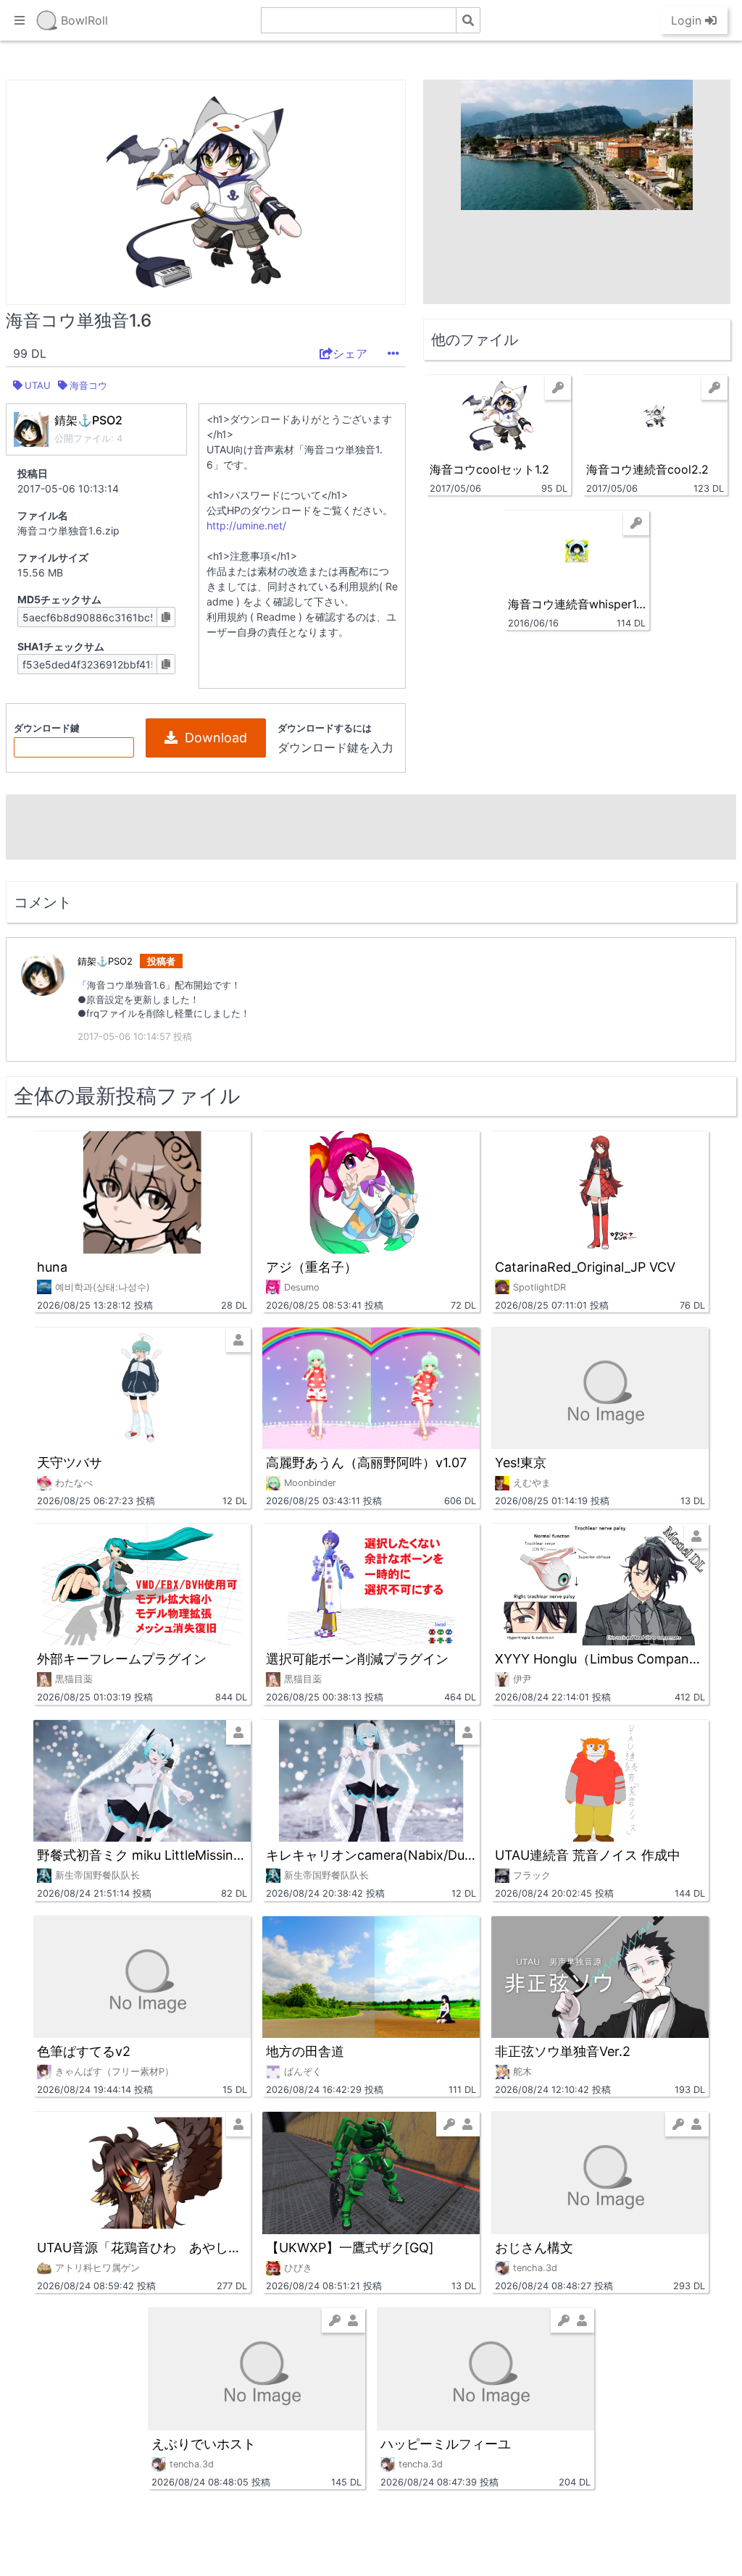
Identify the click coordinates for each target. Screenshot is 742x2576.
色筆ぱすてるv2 (84, 2051)
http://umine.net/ (246, 525)
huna (52, 1267)
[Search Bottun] (468, 20)
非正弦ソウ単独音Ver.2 (563, 2051)
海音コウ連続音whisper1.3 (577, 604)
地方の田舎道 (305, 2051)
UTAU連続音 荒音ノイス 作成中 (588, 1855)
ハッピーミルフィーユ (446, 2444)
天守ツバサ (70, 1463)
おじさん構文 (534, 2248)
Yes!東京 (521, 1463)
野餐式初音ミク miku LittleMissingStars (142, 1855)
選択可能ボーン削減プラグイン (357, 1659)
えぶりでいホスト (204, 2444)
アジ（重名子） (312, 1267)
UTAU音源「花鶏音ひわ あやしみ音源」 (142, 2248)
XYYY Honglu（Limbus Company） (600, 1659)
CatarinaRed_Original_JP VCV (585, 1267)
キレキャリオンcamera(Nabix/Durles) (371, 1855)
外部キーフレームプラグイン (122, 1659)
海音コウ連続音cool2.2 (647, 469)
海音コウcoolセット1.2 (489, 469)
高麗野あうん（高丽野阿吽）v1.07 (366, 1463)
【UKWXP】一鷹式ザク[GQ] (350, 2248)
